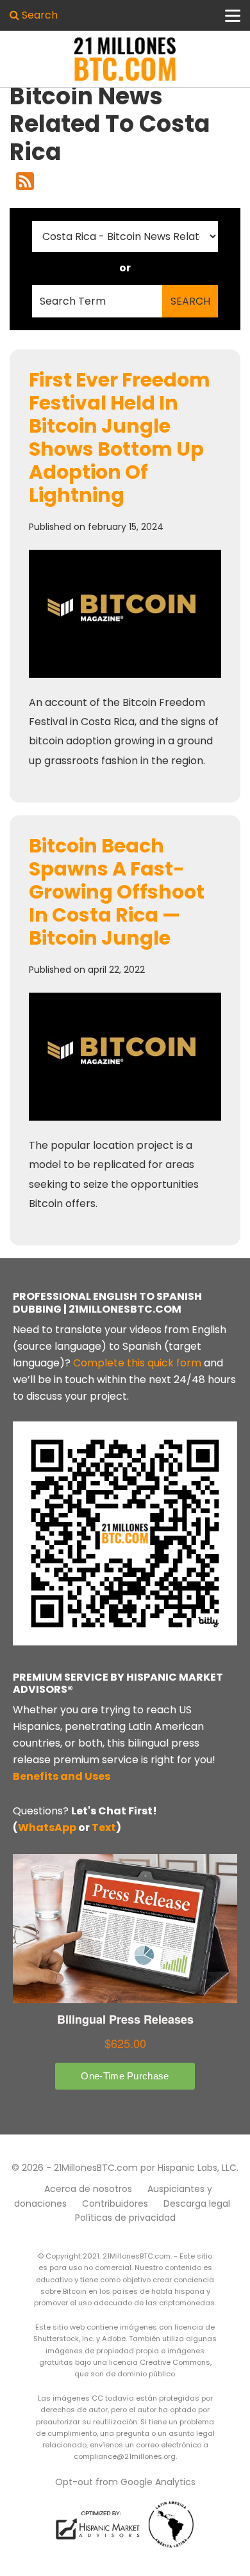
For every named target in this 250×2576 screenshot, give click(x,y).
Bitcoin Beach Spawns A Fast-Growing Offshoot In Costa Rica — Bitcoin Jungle (117, 892)
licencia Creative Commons (160, 2362)
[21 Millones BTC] (125, 59)
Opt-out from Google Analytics (125, 2482)
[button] (34, 15)
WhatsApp (47, 1828)
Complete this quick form (137, 1363)
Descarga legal (197, 2204)
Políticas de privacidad (125, 2218)
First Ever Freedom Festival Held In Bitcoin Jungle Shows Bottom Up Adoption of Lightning (120, 437)
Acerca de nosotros (88, 2189)
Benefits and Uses (62, 1776)
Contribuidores (115, 2204)
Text (104, 1828)
